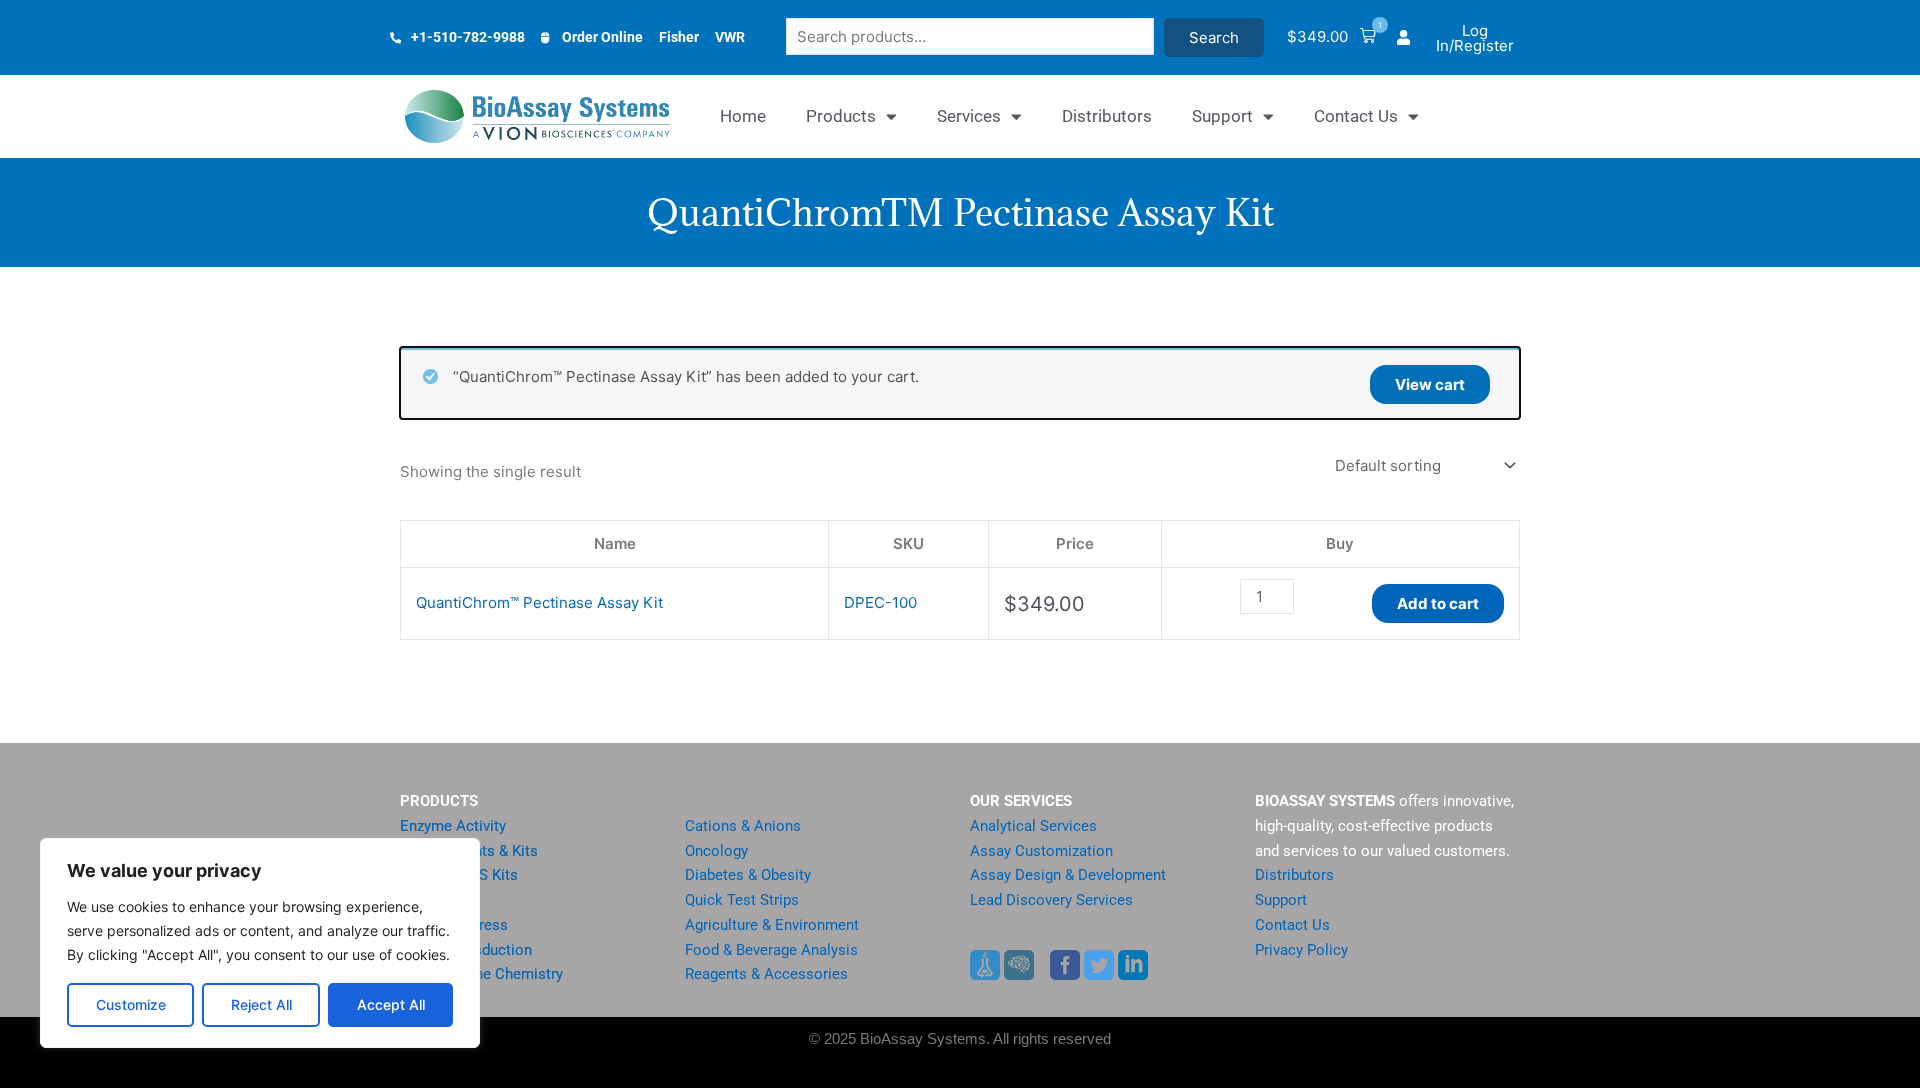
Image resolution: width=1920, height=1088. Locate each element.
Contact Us (1356, 116)
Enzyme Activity (453, 826)
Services (969, 116)
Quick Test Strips (742, 900)
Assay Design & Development (1068, 875)
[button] (1331, 37)
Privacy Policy (1301, 950)
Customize (131, 1004)
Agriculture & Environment (772, 925)
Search (1214, 37)
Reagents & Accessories (766, 974)
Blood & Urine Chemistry (481, 974)
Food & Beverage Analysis (771, 950)
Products (841, 116)
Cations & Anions (743, 826)
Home (743, 116)
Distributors (1107, 116)
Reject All (261, 1004)
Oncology (716, 851)
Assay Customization (1041, 851)
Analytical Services (1033, 826)
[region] (260, 943)
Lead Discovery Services (1051, 900)
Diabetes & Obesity (748, 875)
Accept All (391, 1004)
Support (1222, 116)
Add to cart (1438, 603)
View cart (1430, 384)
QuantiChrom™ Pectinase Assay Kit (539, 602)
